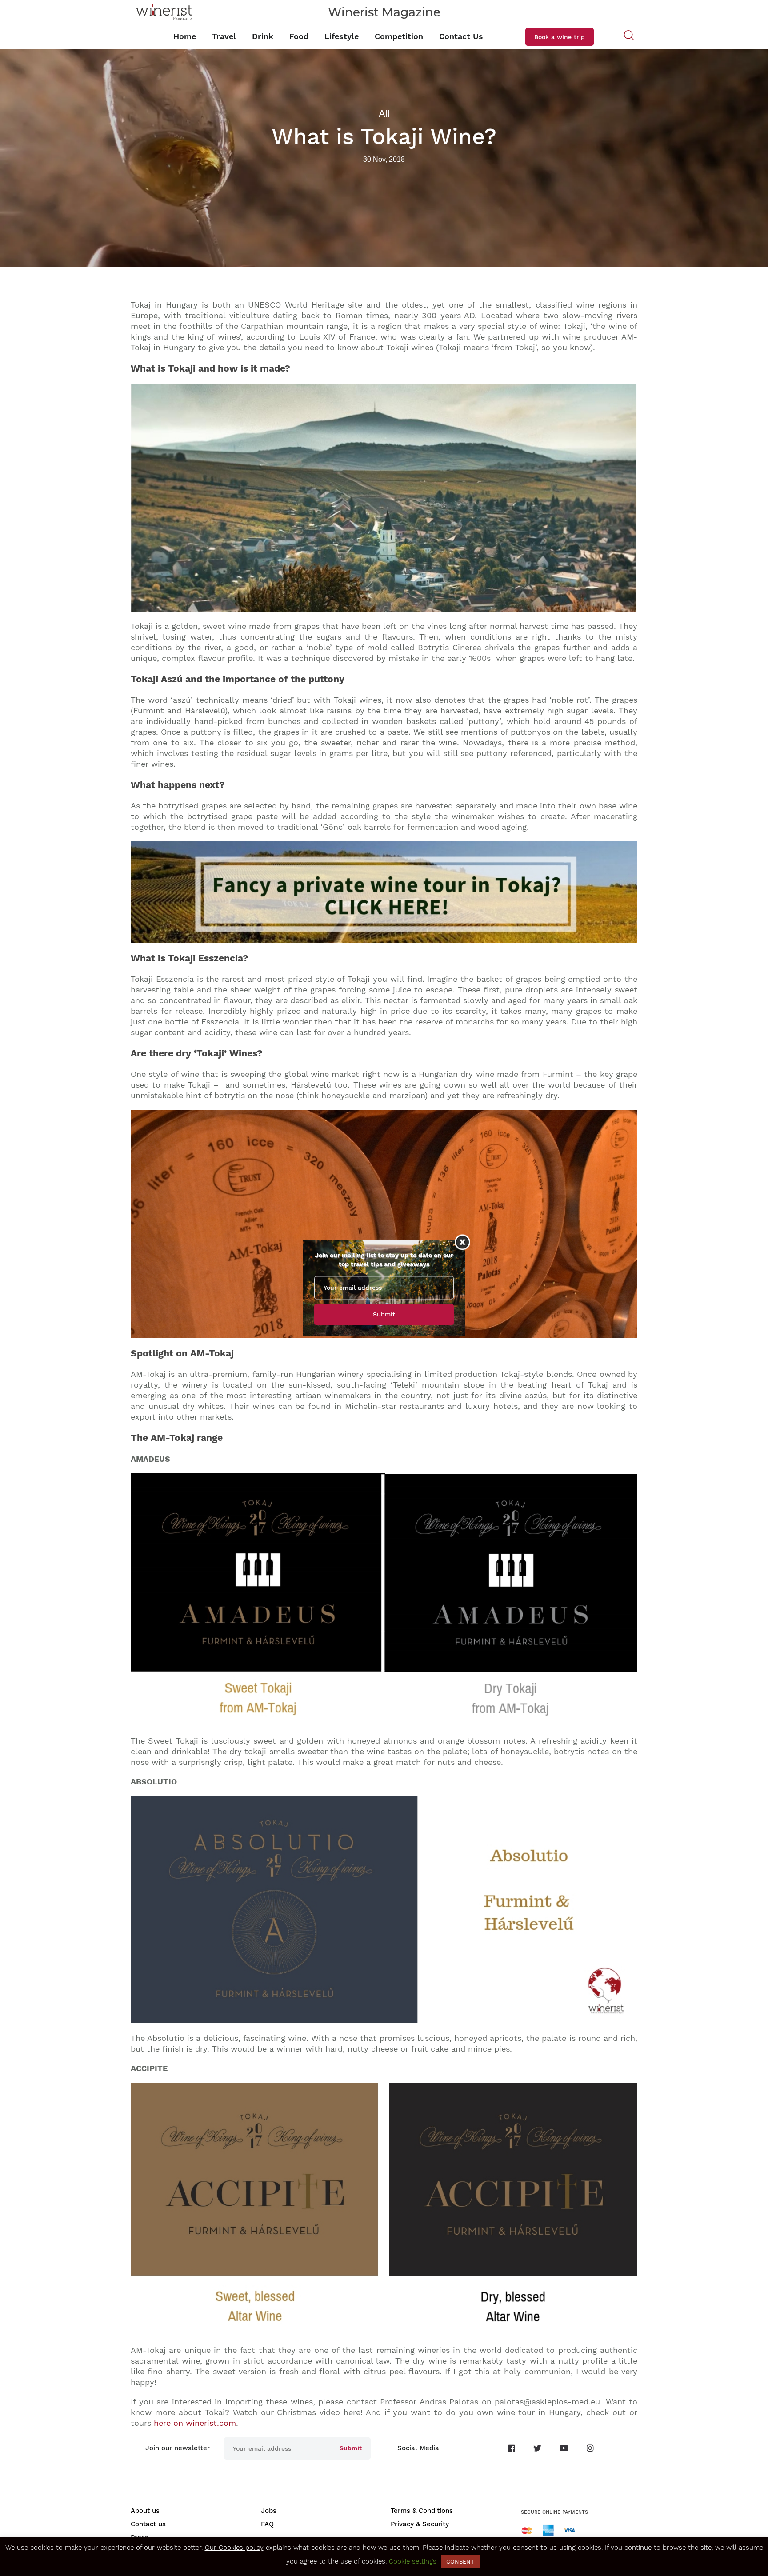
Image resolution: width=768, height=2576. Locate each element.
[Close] (462, 1242)
